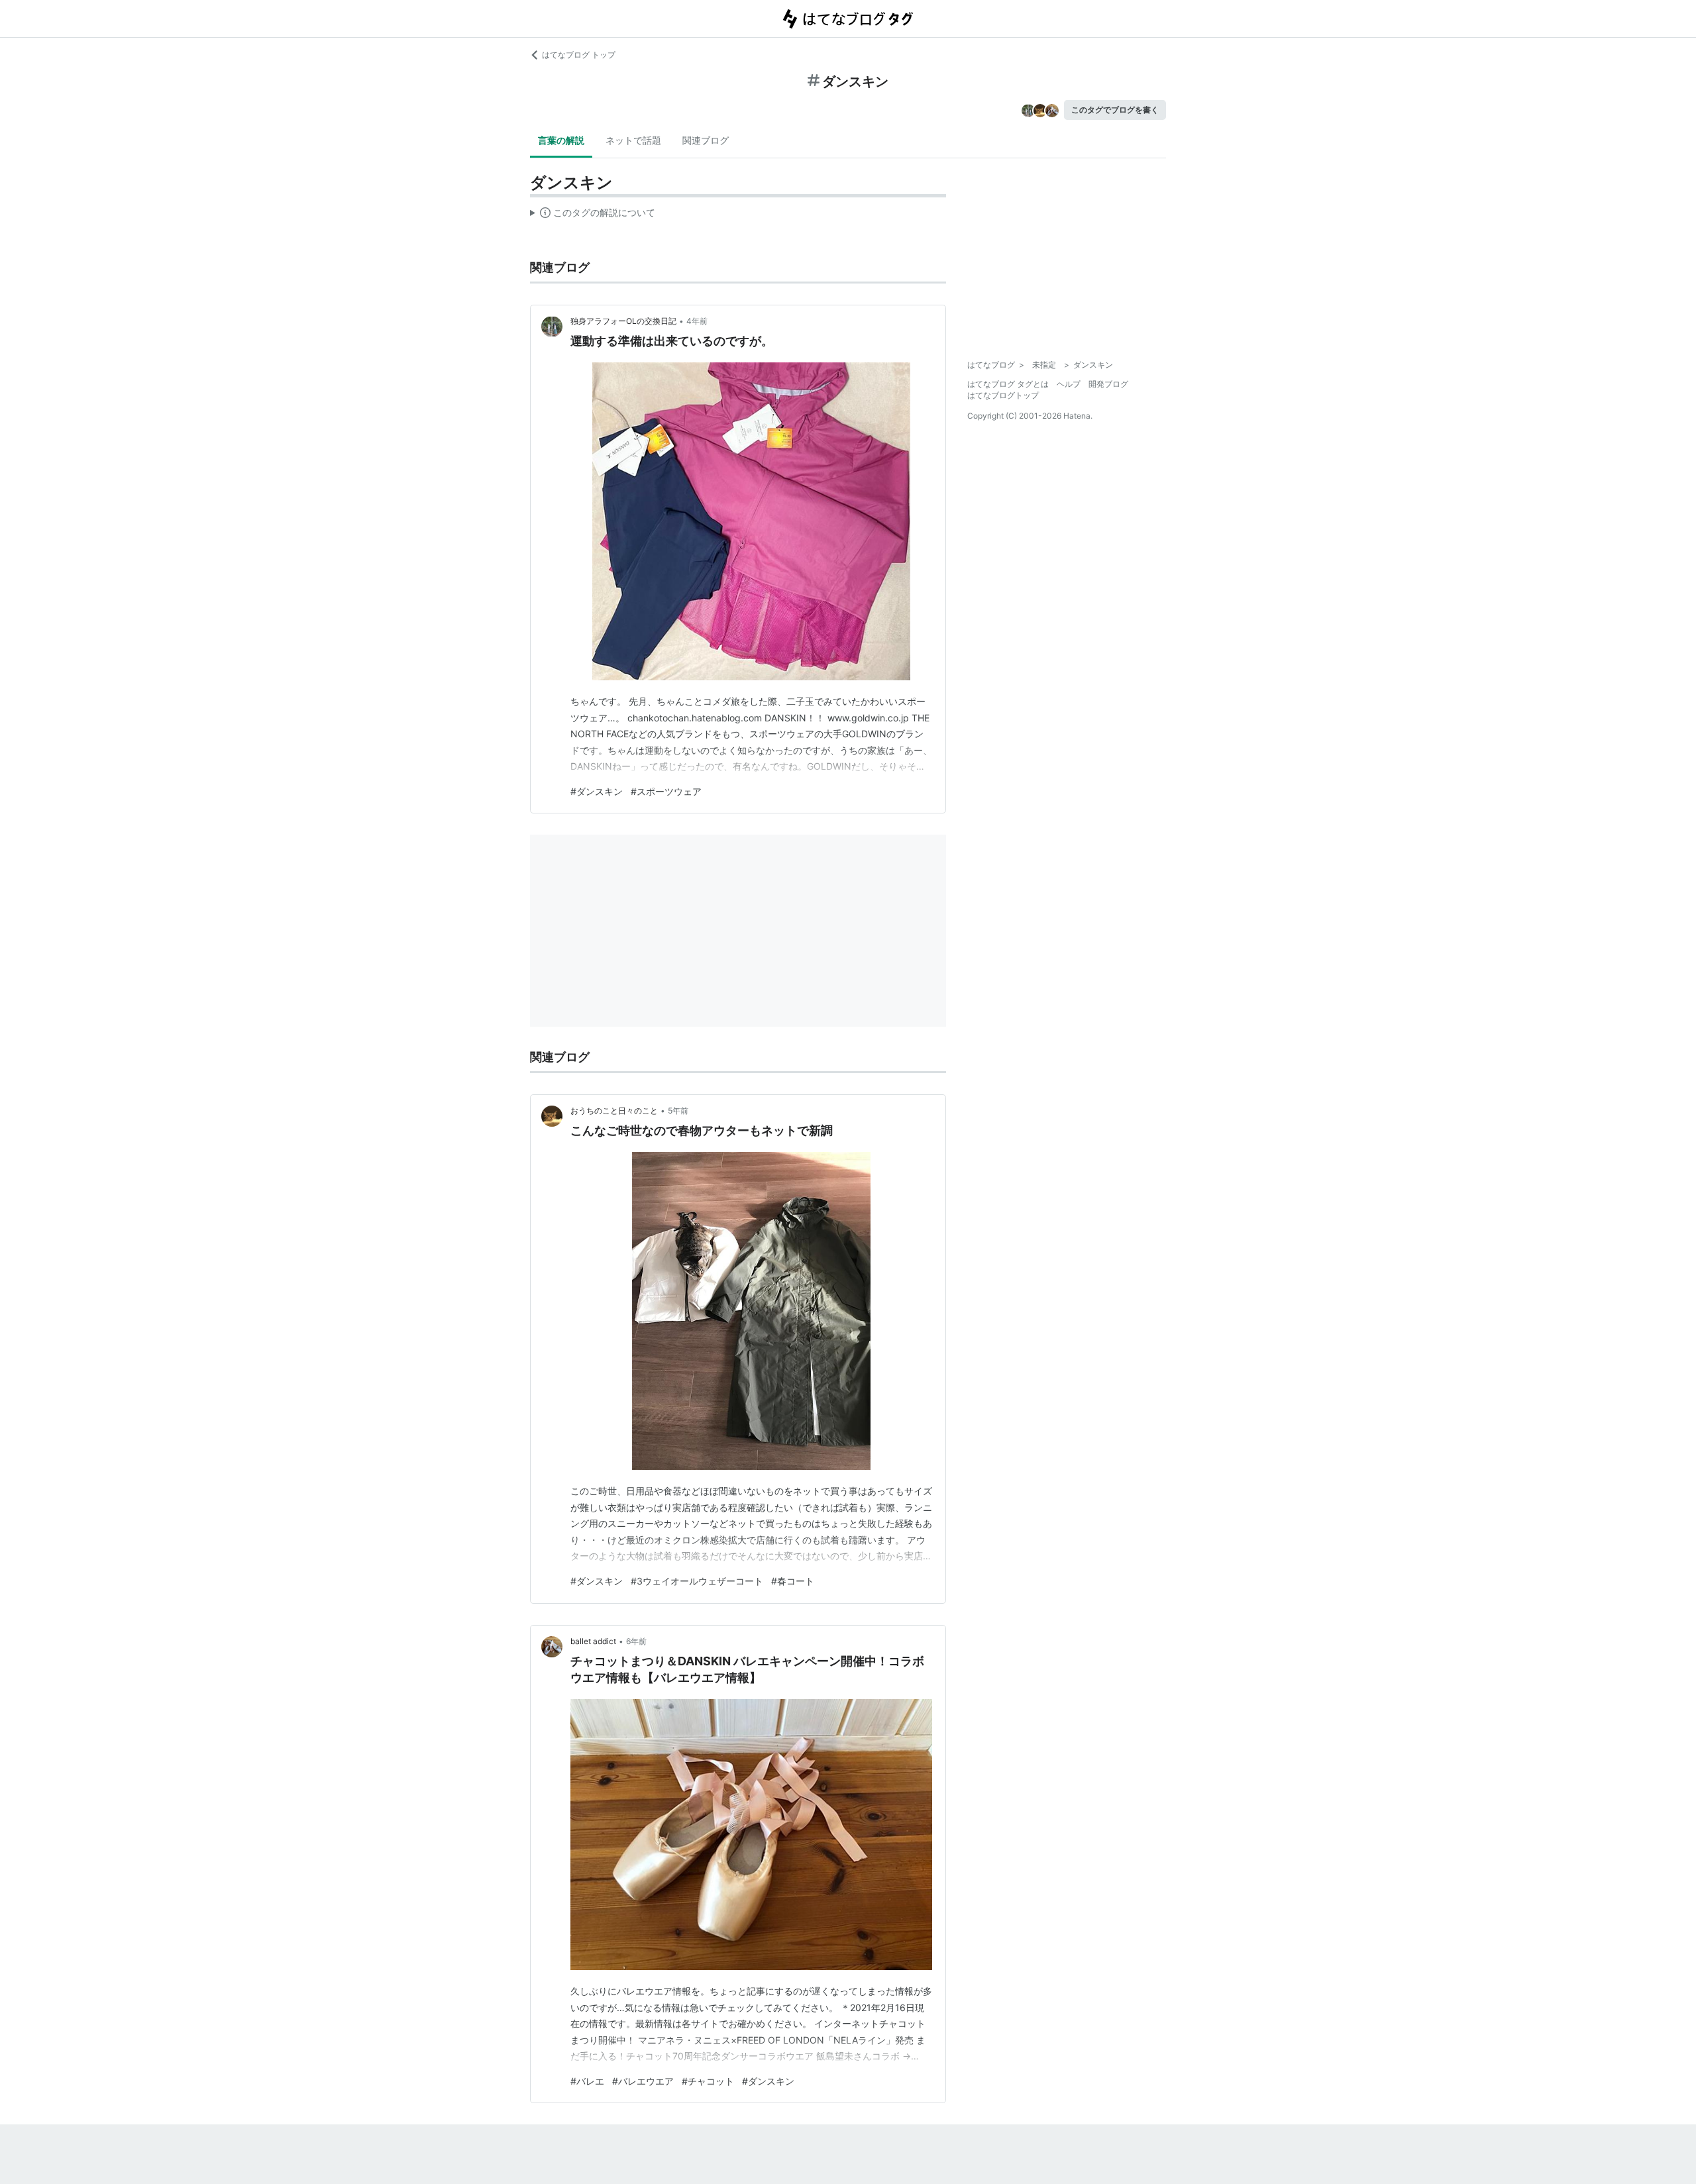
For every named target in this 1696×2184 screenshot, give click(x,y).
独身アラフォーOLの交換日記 (623, 321)
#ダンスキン (597, 791)
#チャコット (708, 2081)
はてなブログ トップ (579, 55)
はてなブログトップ (1003, 395)
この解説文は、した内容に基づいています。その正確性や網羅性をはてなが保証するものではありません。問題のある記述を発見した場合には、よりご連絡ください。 (593, 215)
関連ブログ (706, 140)
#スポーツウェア (666, 791)
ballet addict (593, 1641)
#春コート (793, 1581)
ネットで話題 (633, 140)
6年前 (636, 1641)
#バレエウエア (643, 2081)
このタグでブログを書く (1115, 110)
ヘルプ (1069, 384)
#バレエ (587, 2081)
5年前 (678, 1111)
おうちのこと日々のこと (614, 1111)
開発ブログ (1108, 384)
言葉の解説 (561, 140)
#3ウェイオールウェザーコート (697, 1581)
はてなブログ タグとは (1008, 384)
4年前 (697, 321)
